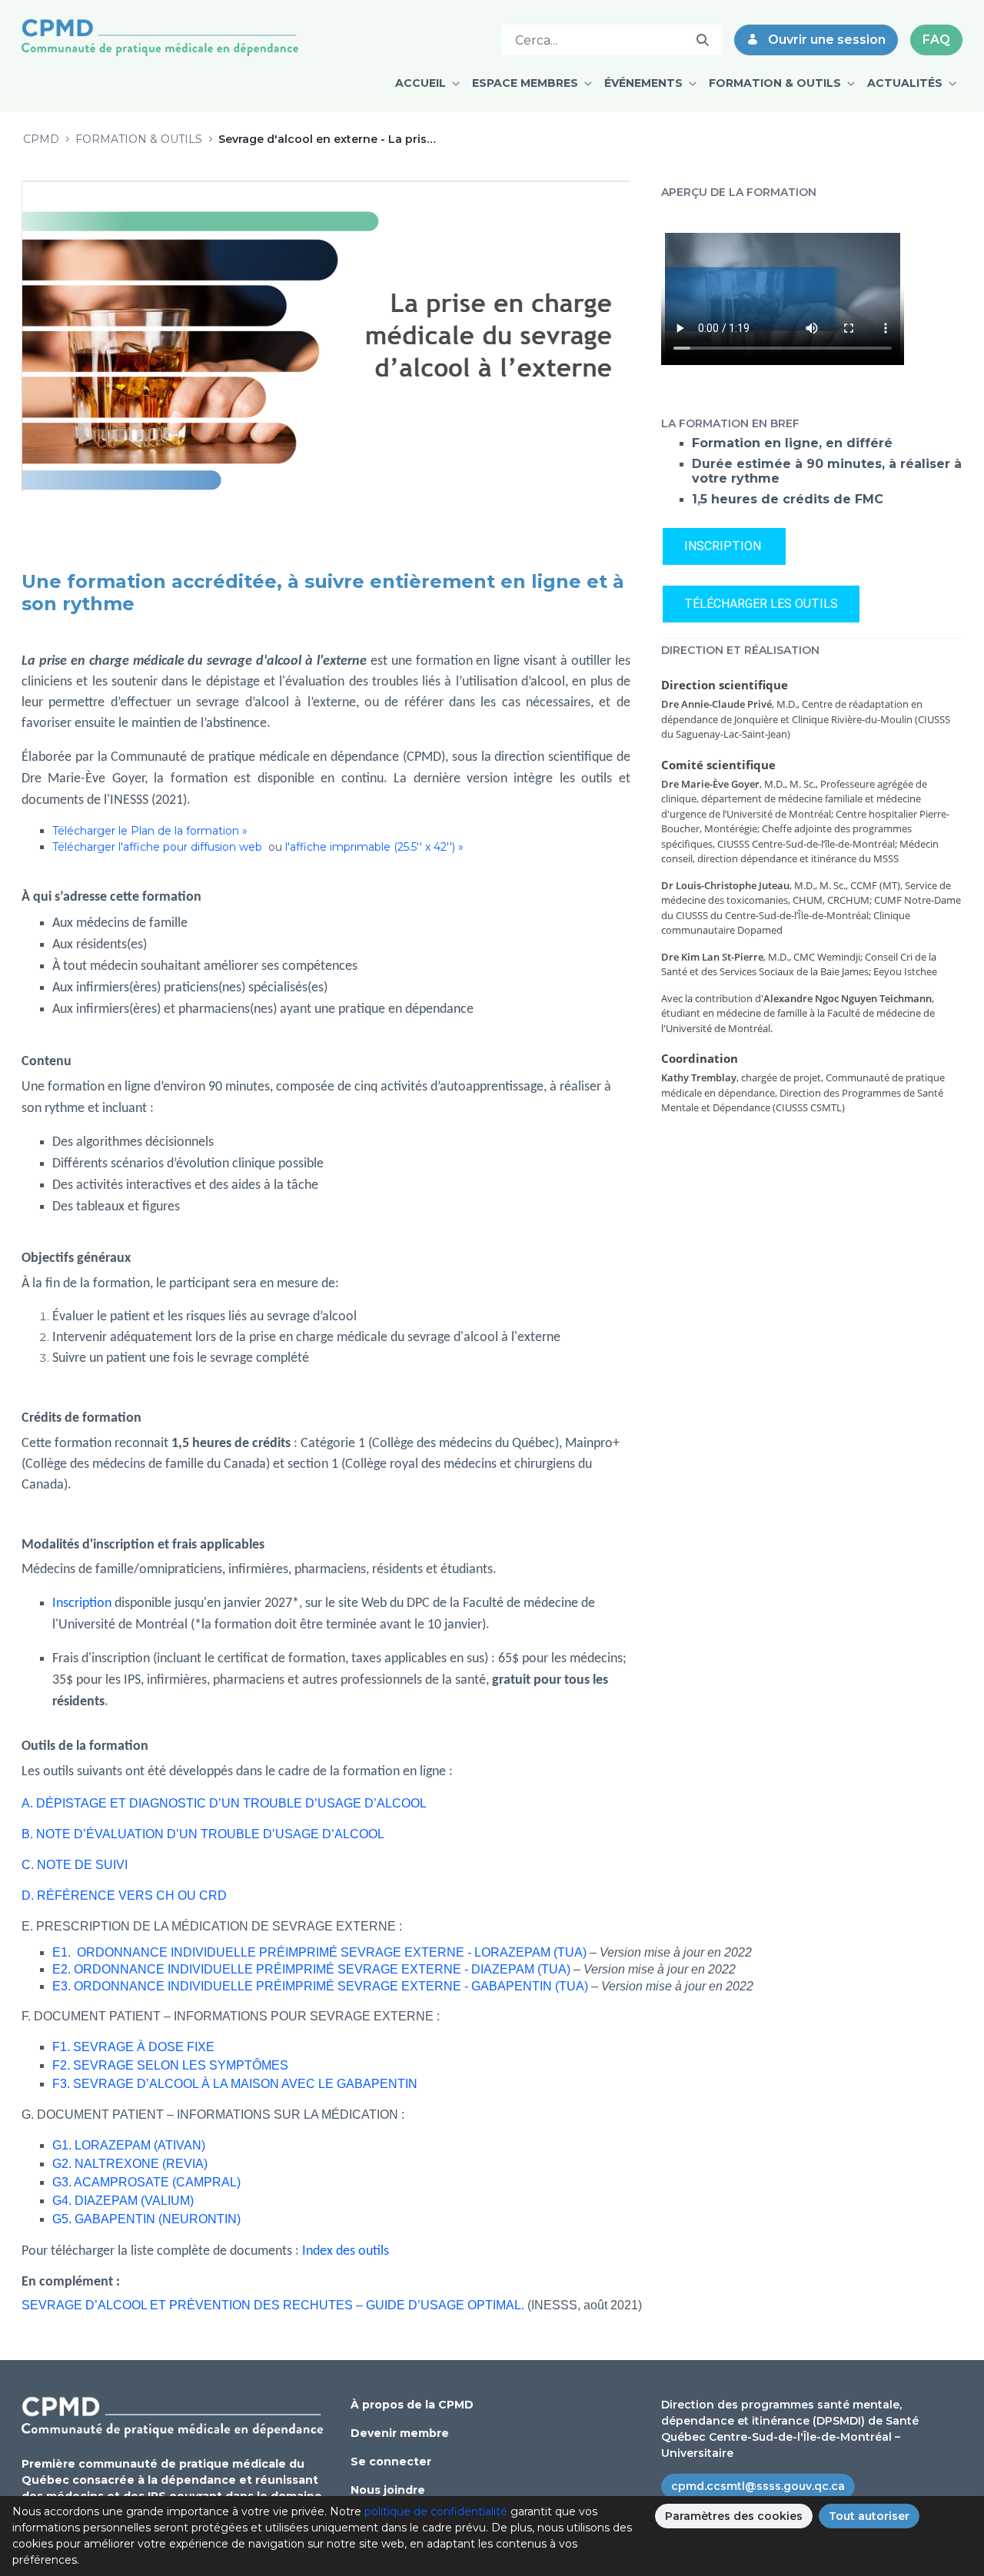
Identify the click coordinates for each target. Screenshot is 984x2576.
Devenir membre (400, 2433)
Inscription (82, 1603)
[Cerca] (703, 40)
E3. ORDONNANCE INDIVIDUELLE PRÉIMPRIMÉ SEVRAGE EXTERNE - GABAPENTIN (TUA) (320, 1986)
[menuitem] (427, 83)
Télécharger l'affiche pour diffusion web (159, 847)
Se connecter (391, 2461)
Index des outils (347, 2251)
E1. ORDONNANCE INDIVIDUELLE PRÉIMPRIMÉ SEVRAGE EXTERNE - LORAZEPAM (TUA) (319, 1952)
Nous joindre (388, 2490)
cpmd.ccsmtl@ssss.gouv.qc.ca (758, 2486)
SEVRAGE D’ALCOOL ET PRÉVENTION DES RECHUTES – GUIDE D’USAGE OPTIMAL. (273, 2305)
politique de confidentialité (436, 2511)
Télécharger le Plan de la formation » (150, 831)
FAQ (936, 40)
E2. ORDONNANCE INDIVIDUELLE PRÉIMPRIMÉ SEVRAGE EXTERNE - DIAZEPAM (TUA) (311, 1969)
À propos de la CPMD (412, 2405)
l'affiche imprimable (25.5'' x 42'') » (374, 847)
